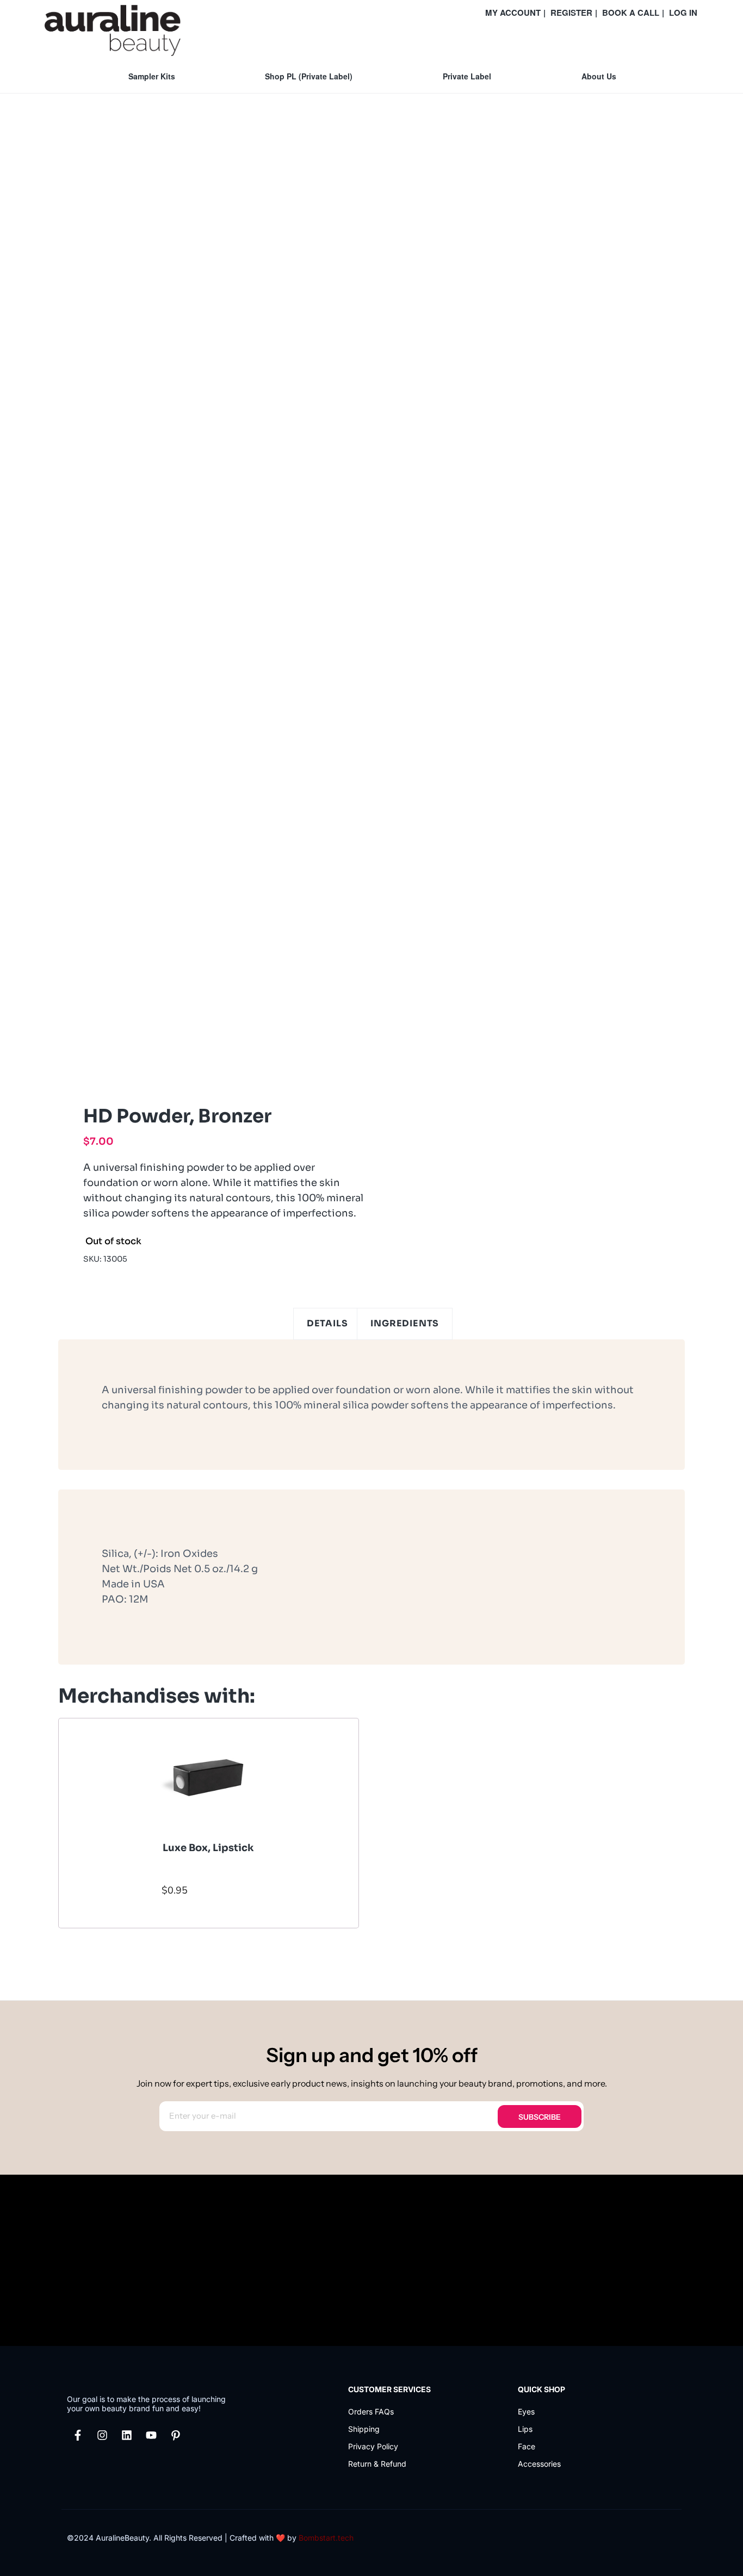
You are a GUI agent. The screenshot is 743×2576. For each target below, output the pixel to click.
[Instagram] (102, 2435)
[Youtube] (151, 2435)
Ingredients (405, 1323)
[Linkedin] (127, 2435)
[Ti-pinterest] (176, 2435)
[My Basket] (696, 39)
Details (327, 1323)
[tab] (327, 1324)
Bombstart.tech (326, 2538)
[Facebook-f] (78, 2435)
